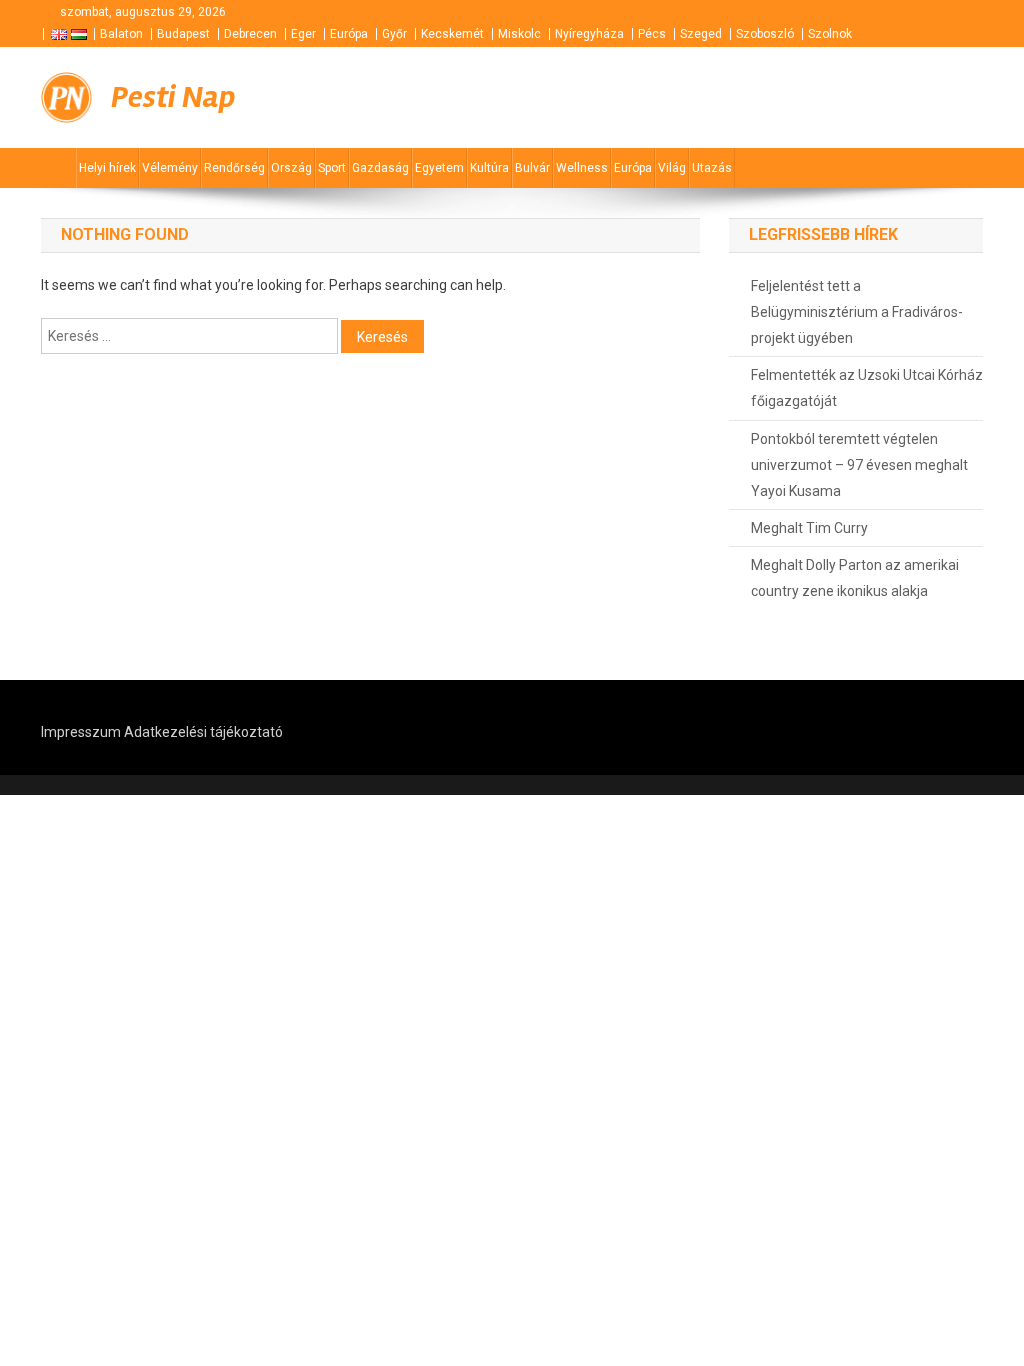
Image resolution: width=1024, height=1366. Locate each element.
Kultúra (489, 168)
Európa (349, 34)
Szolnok (830, 34)
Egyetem (439, 168)
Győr (394, 34)
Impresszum (81, 732)
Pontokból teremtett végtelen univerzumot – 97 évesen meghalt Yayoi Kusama (859, 465)
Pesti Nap (173, 97)
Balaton (121, 34)
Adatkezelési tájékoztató (203, 732)
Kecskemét (452, 34)
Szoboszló (765, 34)
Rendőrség (234, 168)
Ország (291, 168)
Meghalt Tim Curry (809, 528)
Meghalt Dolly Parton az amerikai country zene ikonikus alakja (855, 578)
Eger (303, 34)
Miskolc (519, 34)
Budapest (183, 34)
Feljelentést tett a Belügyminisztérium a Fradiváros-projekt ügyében (857, 312)
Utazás (712, 168)
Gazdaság (380, 168)
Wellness (582, 168)
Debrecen (250, 34)
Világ (672, 168)
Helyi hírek (107, 168)
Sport (332, 168)
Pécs (652, 34)
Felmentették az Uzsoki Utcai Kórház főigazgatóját (867, 388)
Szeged (701, 34)
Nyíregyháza (589, 34)
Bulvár (532, 168)
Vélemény (170, 168)
